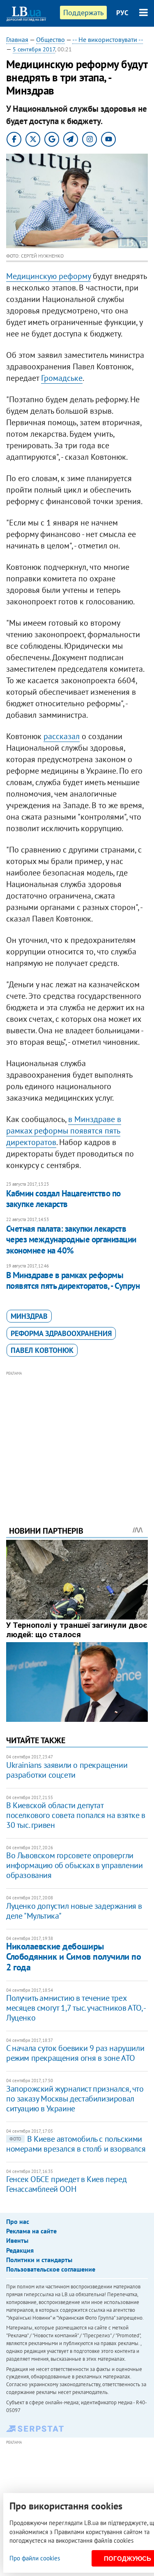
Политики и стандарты (39, 2260)
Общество (51, 39)
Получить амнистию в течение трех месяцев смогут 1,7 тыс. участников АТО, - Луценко (76, 2008)
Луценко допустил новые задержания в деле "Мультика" (74, 1911)
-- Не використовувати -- (108, 39)
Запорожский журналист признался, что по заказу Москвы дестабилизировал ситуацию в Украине (75, 2099)
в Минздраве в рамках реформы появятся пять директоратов (64, 1131)
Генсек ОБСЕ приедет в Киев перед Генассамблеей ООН (66, 2184)
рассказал (62, 736)
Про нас (18, 2221)
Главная (17, 39)
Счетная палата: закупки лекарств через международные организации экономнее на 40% (71, 1240)
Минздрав (29, 1316)
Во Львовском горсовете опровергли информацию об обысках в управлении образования (74, 1865)
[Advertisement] (77, 1437)
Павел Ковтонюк (42, 1350)
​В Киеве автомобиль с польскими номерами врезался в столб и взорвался (76, 2144)
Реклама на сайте (31, 2231)
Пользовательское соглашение (51, 2269)
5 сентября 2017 (34, 49)
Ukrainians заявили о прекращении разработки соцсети (67, 1770)
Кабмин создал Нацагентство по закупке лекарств (63, 1199)
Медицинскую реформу (48, 276)
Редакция (20, 2250)
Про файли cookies (35, 2558)
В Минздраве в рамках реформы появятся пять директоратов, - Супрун (73, 1280)
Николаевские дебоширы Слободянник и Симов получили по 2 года (74, 1957)
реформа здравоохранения (61, 1333)
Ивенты (17, 2240)
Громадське (62, 378)
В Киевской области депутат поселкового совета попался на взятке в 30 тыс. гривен (76, 1815)
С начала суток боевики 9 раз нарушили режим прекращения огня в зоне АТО (75, 2053)
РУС (122, 13)
